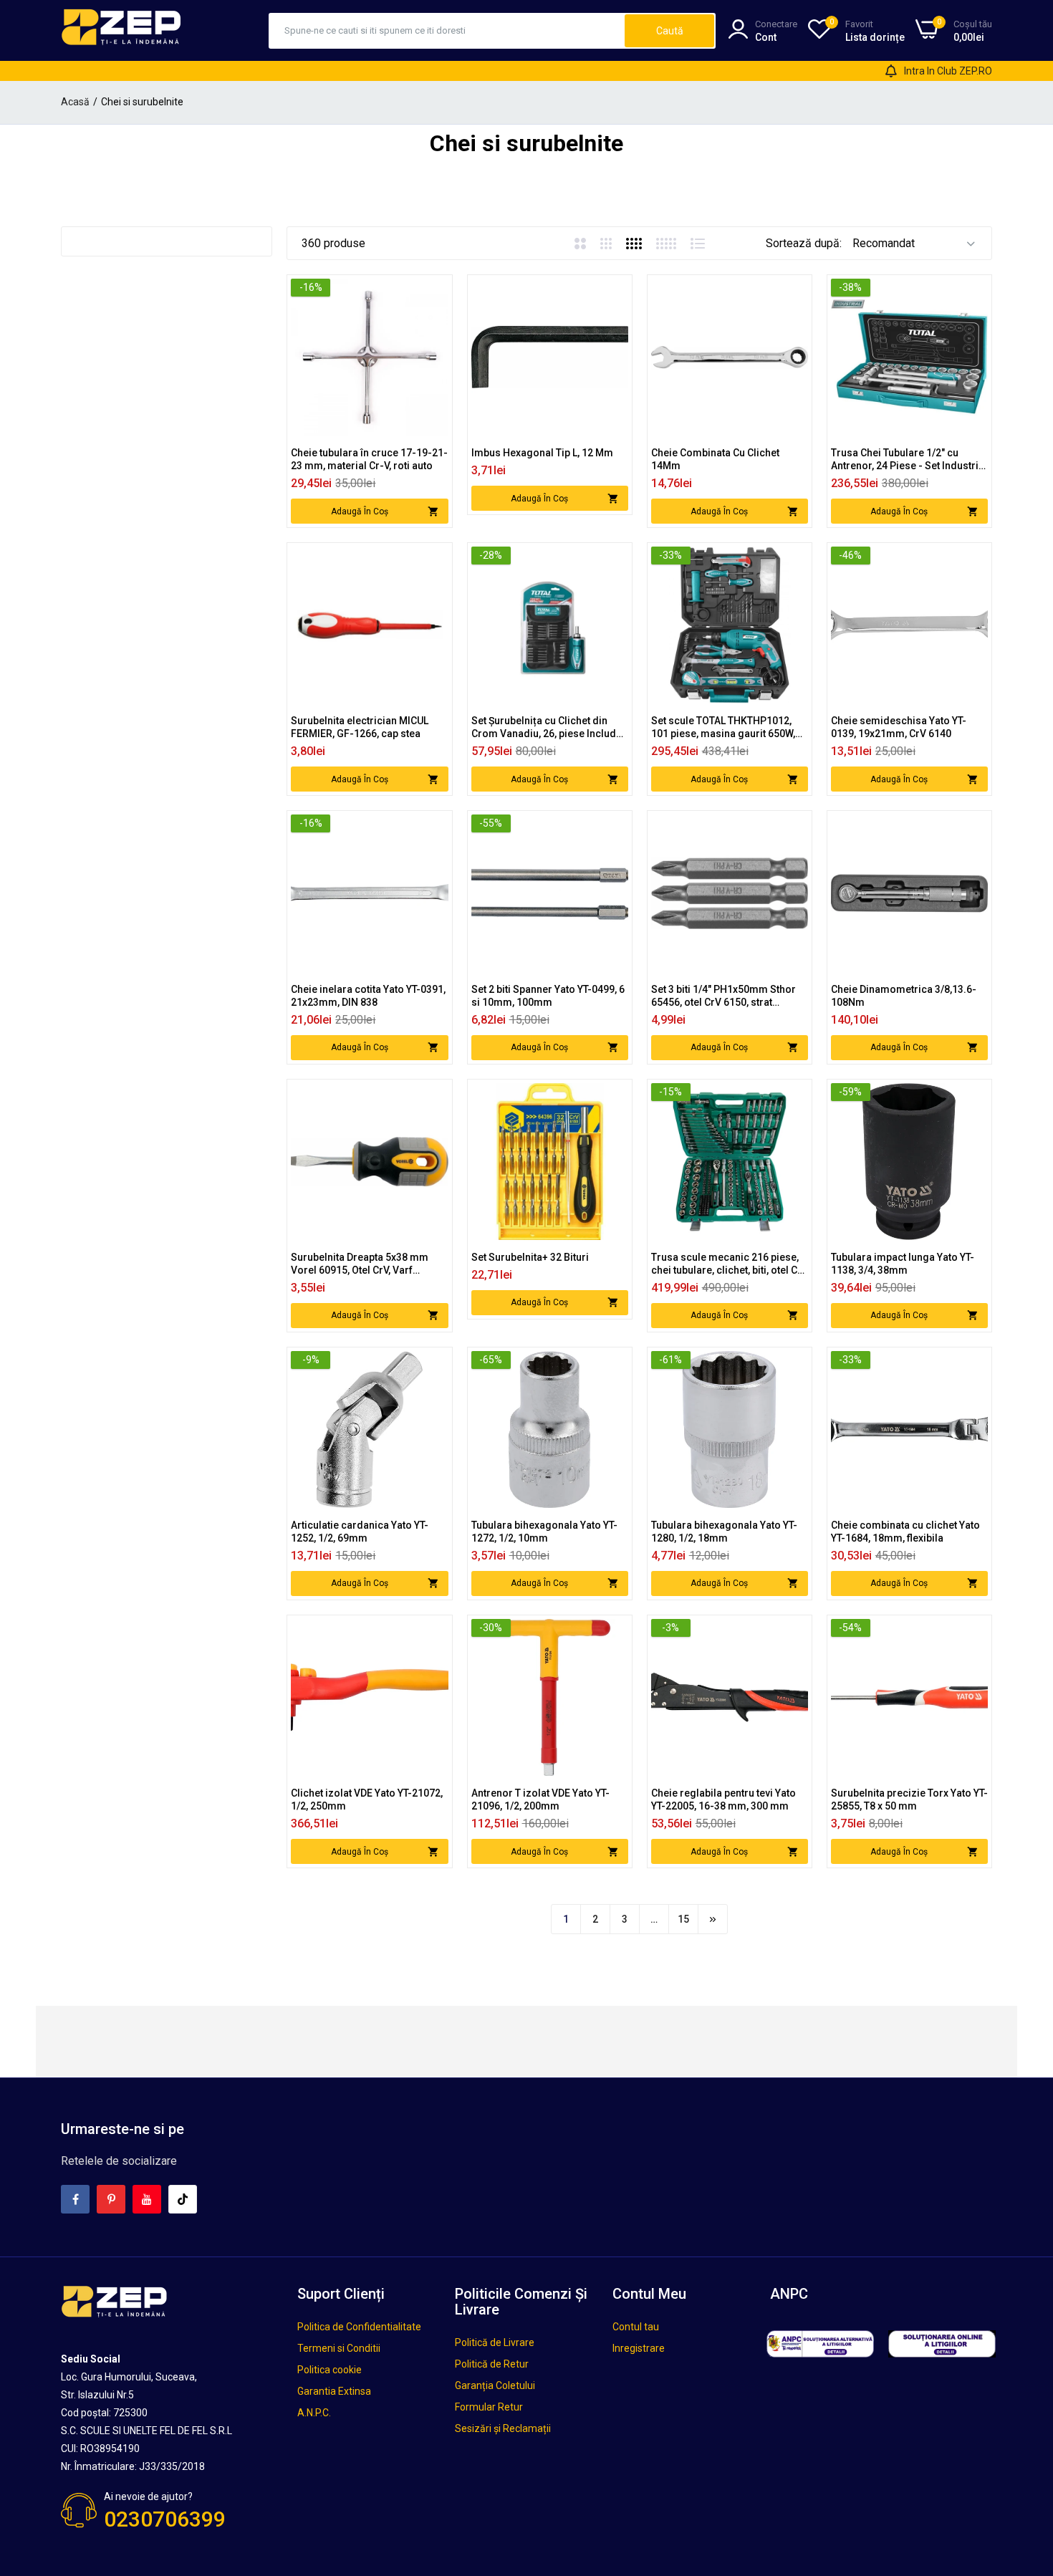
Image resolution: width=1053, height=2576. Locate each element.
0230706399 (165, 2519)
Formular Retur (489, 2407)
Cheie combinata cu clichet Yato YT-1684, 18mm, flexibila (905, 1532)
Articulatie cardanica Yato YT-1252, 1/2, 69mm (360, 1532)
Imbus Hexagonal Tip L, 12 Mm (542, 453)
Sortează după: (804, 243)
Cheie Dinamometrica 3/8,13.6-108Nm (904, 996)
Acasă (75, 102)
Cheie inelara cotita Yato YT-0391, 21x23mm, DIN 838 (368, 996)
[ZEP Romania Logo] (122, 30)
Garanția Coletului (495, 2385)
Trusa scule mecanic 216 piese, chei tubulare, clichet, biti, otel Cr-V (729, 1264)
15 (683, 1919)
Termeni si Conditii (339, 2348)
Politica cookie (330, 2370)
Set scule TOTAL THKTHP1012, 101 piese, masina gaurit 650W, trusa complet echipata (723, 727)
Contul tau (636, 2327)
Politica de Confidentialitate (359, 2327)
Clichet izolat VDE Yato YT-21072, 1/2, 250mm (367, 1799)
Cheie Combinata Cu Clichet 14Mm (715, 459)
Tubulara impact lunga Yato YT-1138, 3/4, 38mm (903, 1264)
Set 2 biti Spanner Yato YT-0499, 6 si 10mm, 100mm (548, 996)
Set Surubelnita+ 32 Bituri (530, 1257)
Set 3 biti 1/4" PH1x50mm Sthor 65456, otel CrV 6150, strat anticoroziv (723, 996)
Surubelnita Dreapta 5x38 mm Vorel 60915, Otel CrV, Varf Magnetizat (360, 1264)
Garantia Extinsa (334, 2391)
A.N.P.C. (314, 2413)
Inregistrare (639, 2348)
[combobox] (447, 31)
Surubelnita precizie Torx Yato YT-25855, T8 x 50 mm (909, 1799)
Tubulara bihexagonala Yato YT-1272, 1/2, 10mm (544, 1532)
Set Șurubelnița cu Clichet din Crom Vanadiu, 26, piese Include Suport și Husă (547, 727)
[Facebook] (75, 2199)
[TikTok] (183, 2199)
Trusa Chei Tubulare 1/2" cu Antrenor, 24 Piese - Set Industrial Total (909, 460)
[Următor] (713, 1919)
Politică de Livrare (495, 2342)
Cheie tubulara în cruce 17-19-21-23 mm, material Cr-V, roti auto (369, 459)
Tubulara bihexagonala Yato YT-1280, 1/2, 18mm (724, 1532)
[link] (436, 291)
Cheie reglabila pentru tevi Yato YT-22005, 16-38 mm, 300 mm (723, 1799)
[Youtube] (147, 2199)
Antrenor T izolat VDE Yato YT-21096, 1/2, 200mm (540, 1799)
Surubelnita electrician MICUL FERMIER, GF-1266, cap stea (360, 727)
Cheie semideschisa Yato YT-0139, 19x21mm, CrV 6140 (899, 727)
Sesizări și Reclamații (503, 2428)
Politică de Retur (492, 2364)
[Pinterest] (111, 2199)
